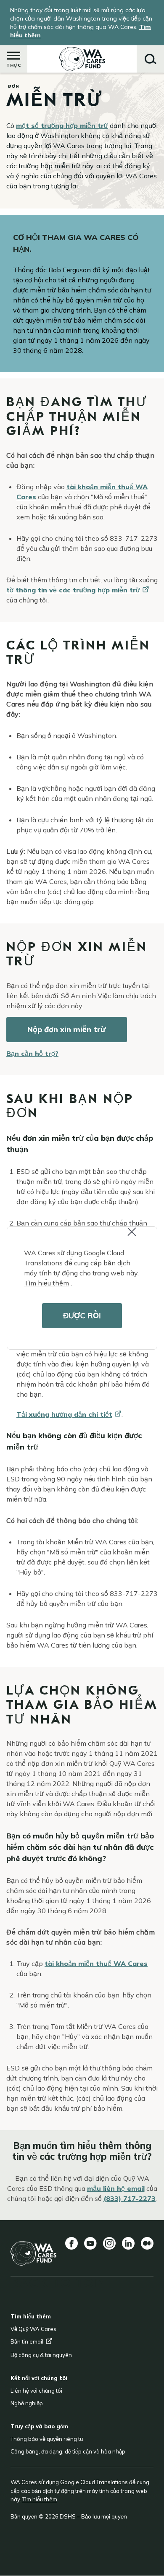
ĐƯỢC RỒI (82, 1315)
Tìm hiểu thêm (46, 1283)
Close (139, 1237)
